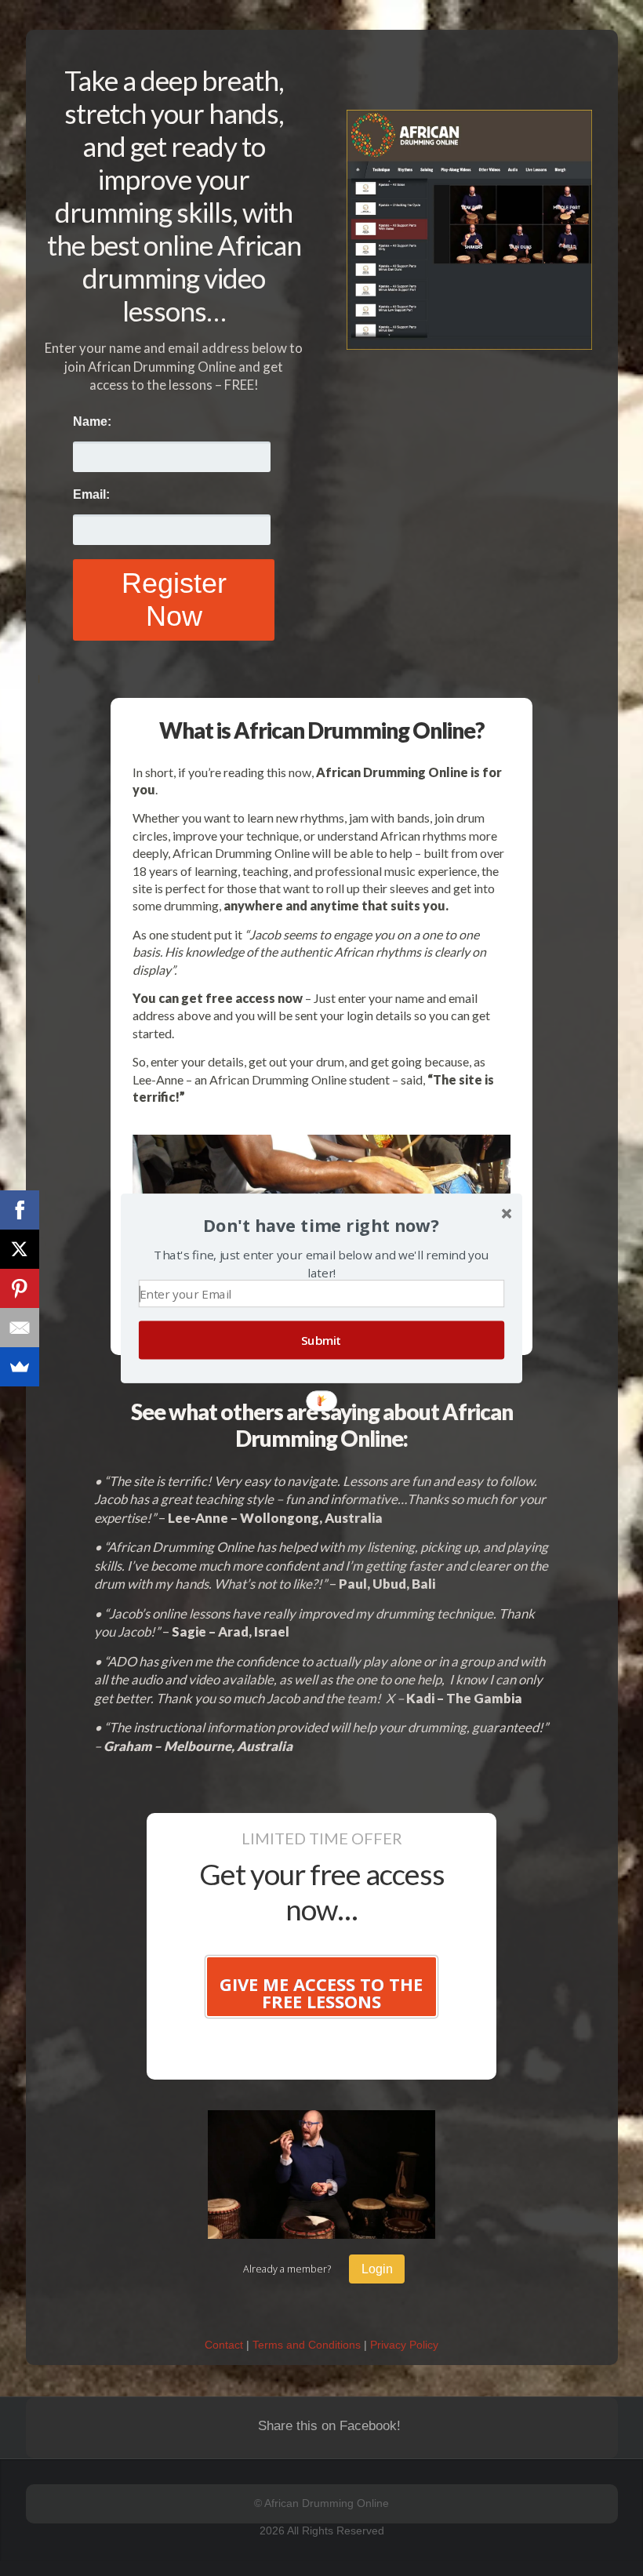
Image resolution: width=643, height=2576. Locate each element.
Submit (321, 1340)
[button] (321, 1225)
